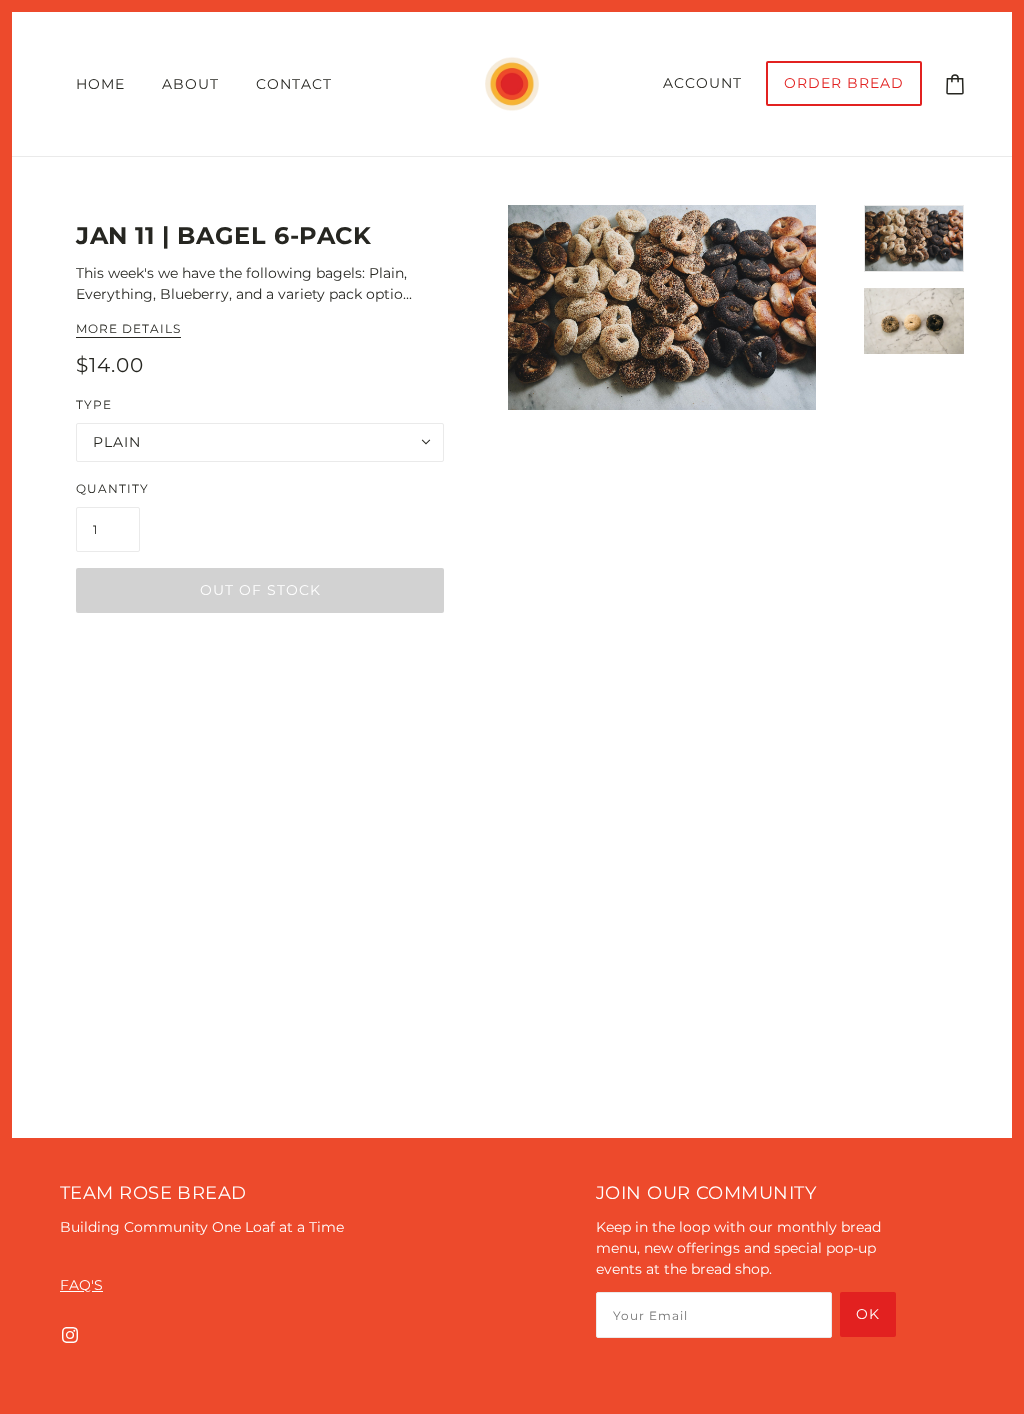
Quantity (112, 488)
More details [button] (128, 329)
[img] (70, 1334)
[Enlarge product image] (662, 307)
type (94, 404)
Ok (868, 1314)
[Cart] (955, 83)
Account (702, 83)
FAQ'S (81, 1285)
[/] (511, 83)
